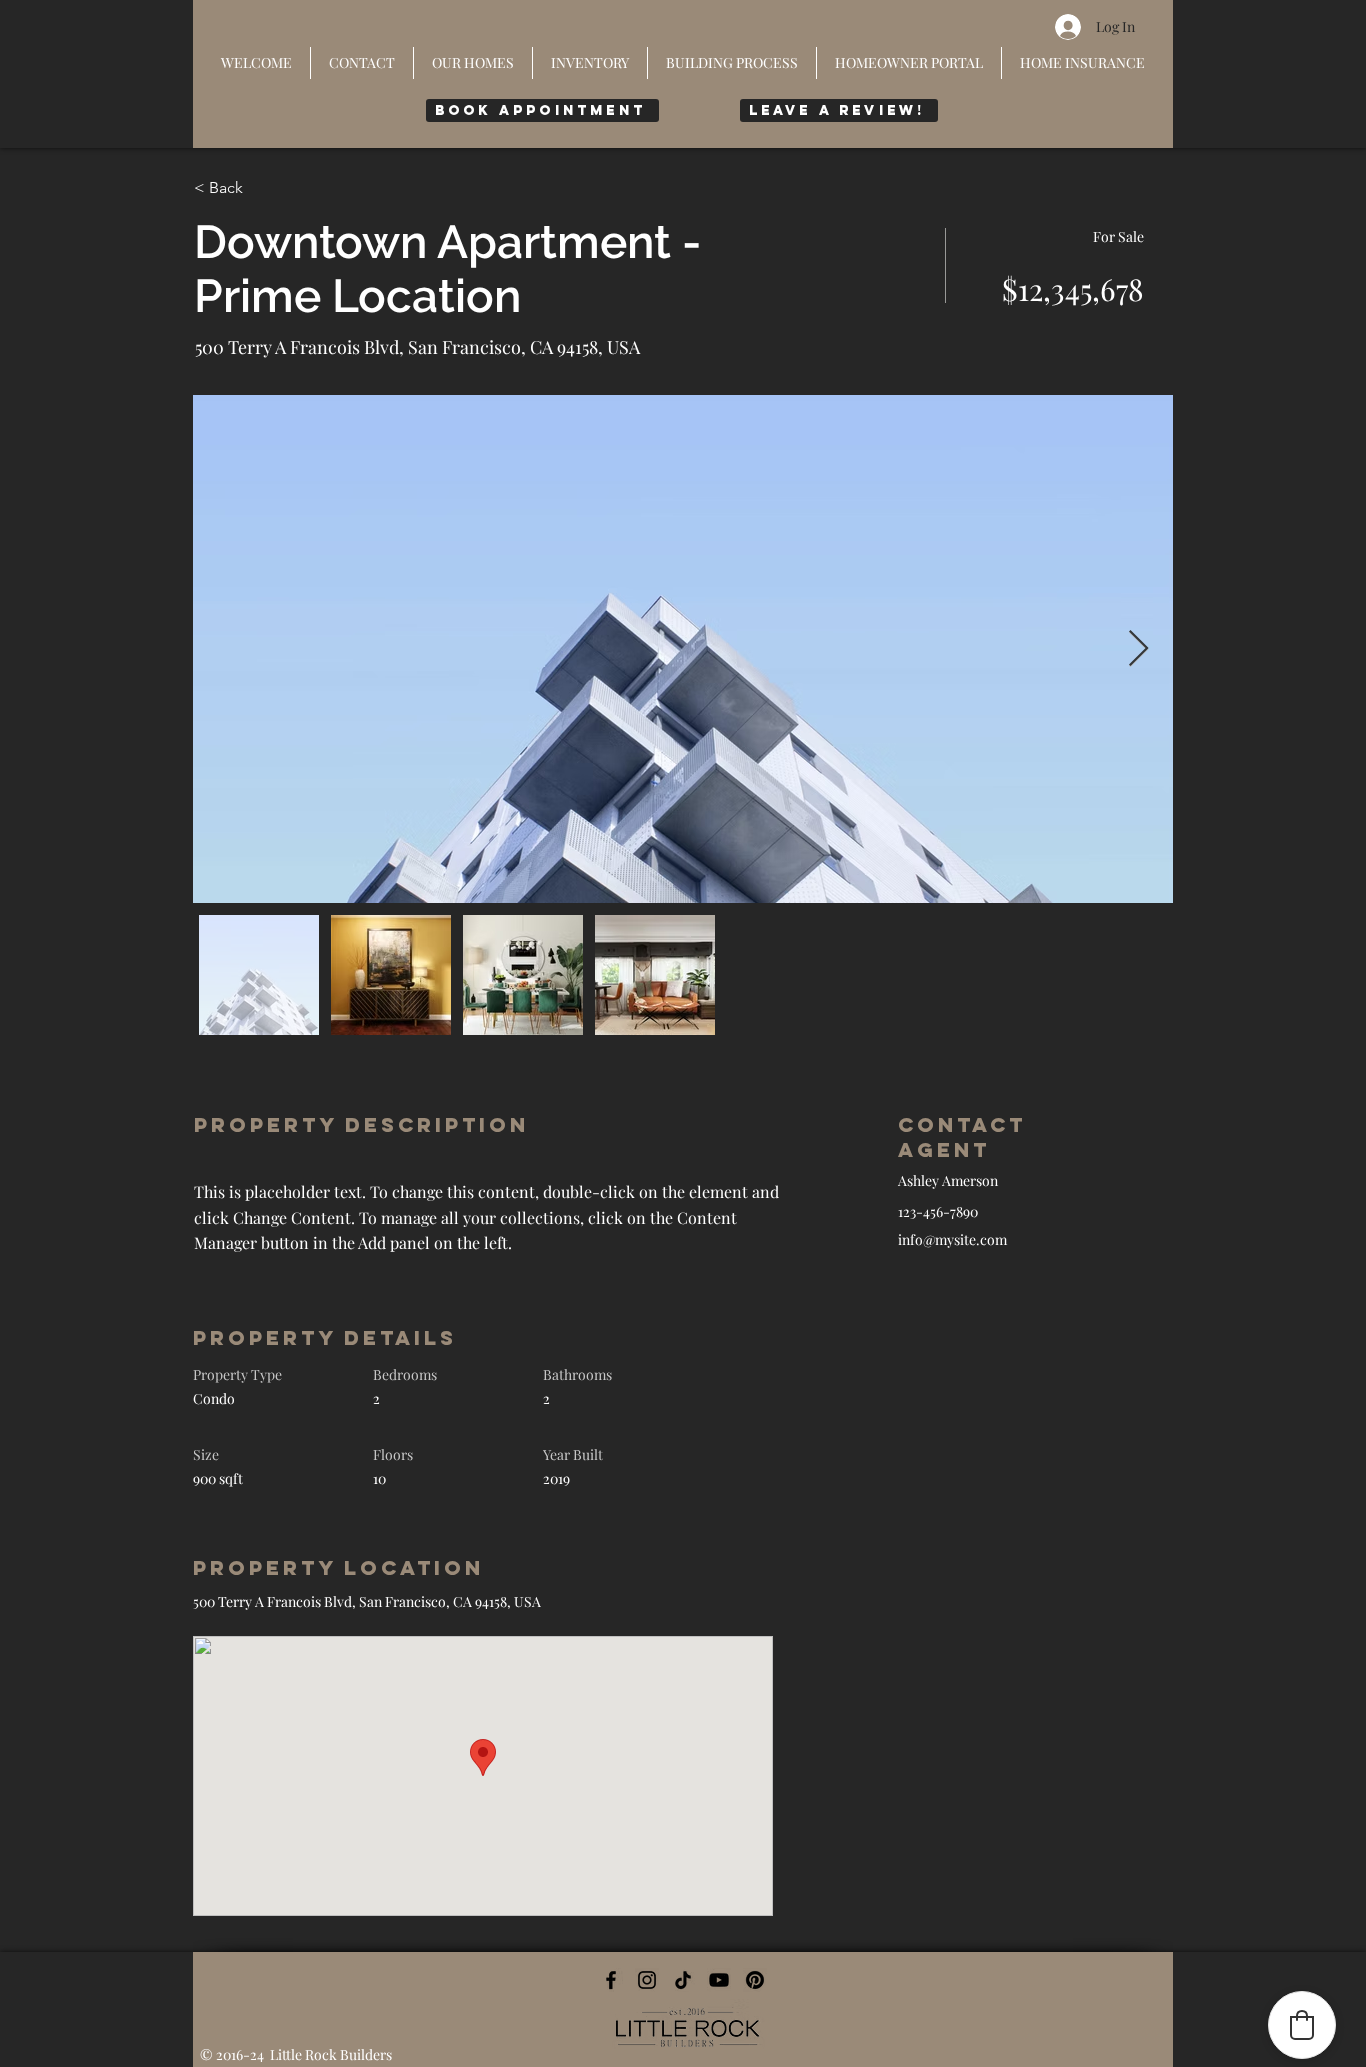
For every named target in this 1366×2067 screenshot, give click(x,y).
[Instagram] (647, 1980)
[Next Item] (1138, 649)
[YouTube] (719, 1980)
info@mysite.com (952, 1239)
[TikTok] (683, 1980)
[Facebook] (611, 1980)
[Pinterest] (755, 1980)
